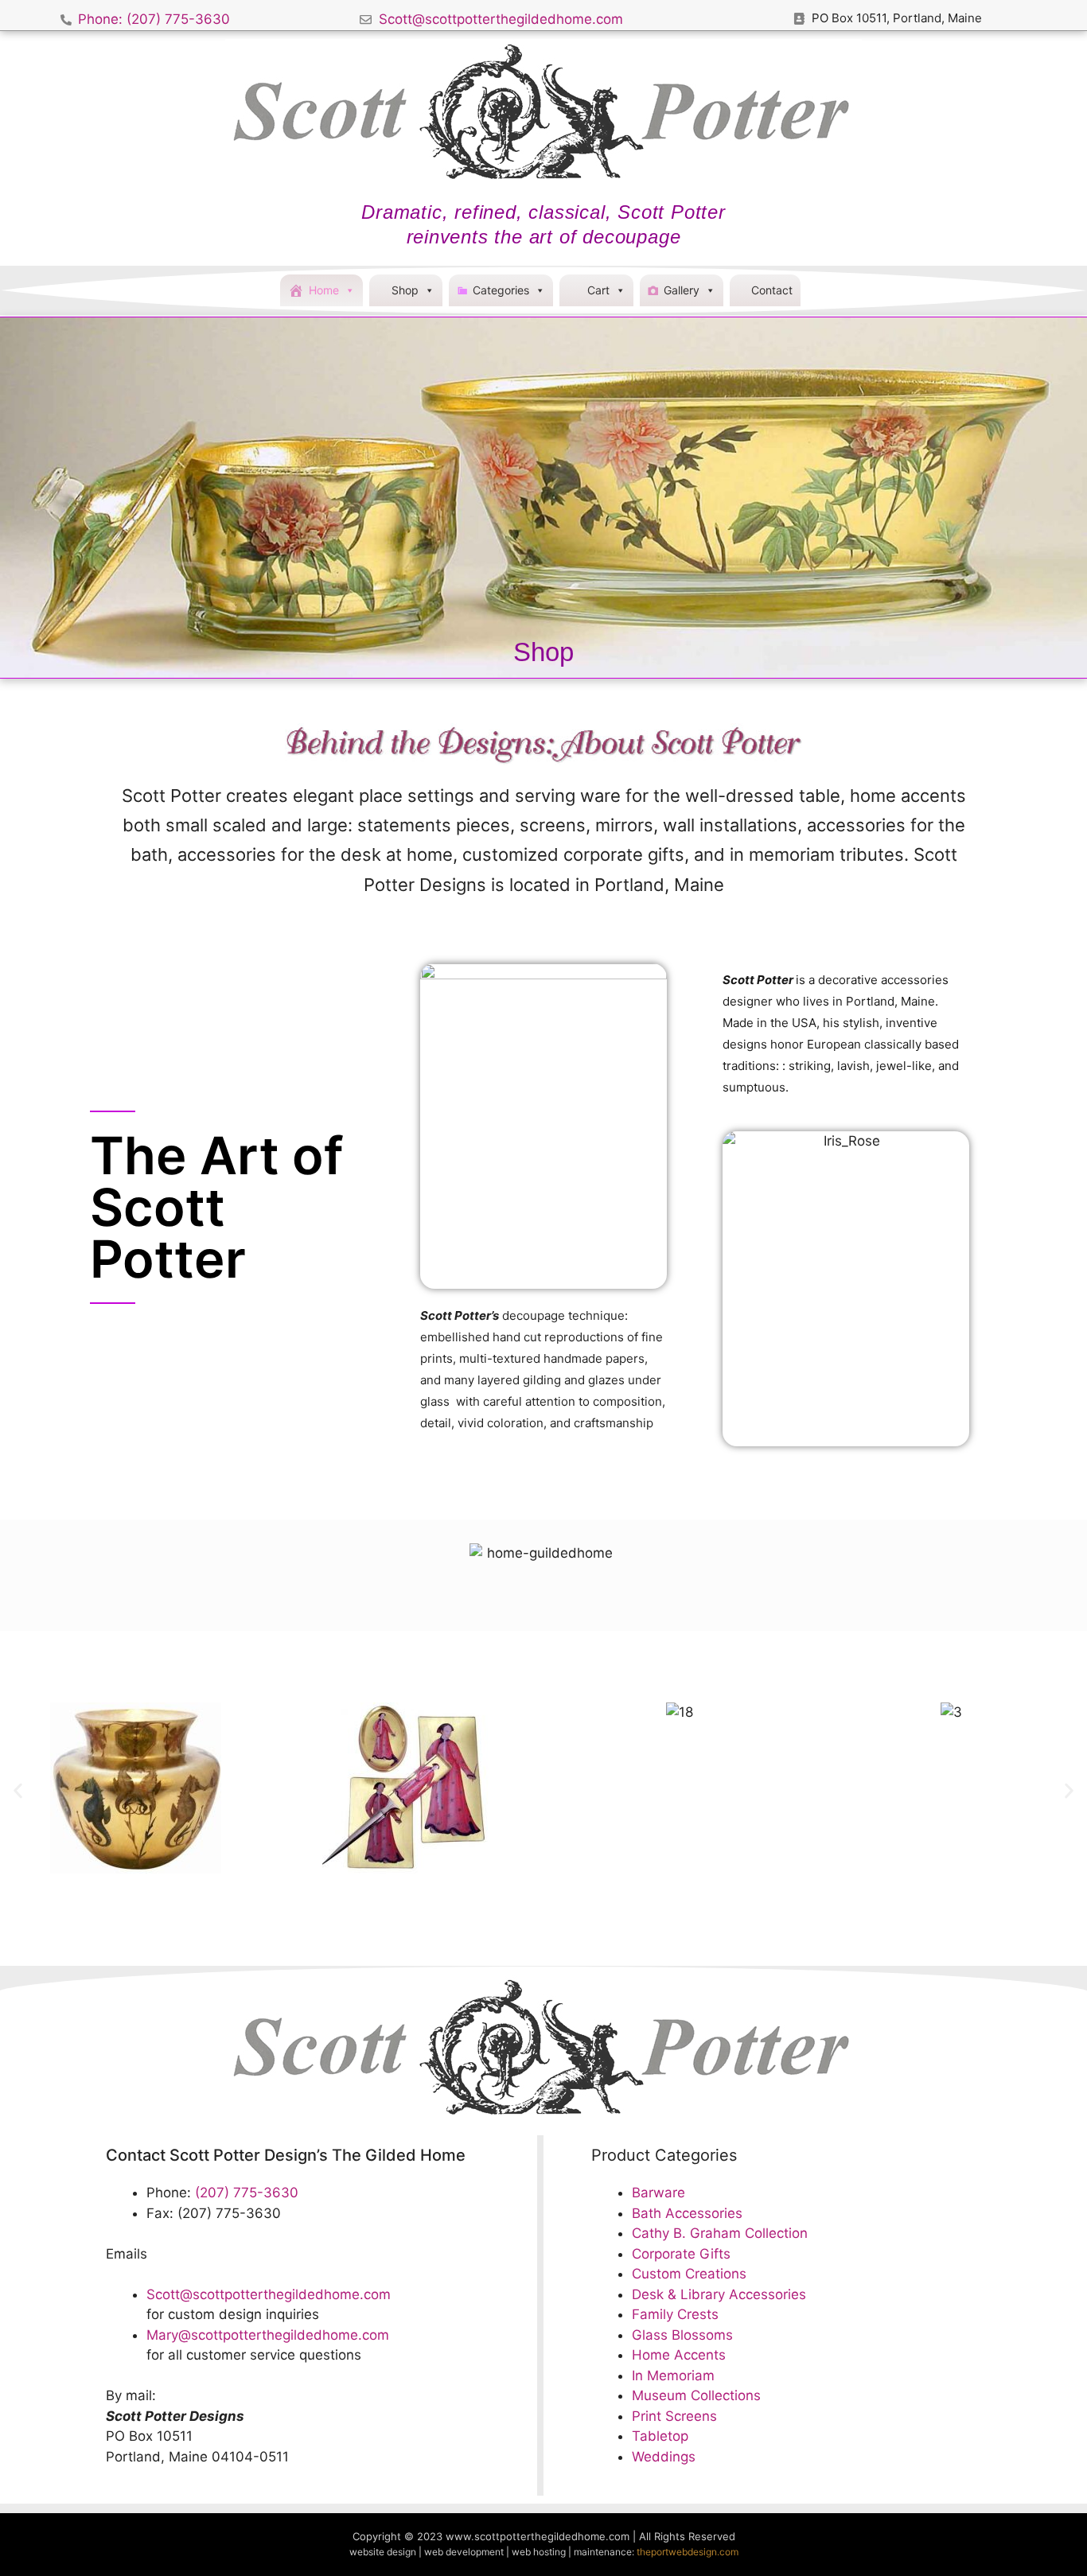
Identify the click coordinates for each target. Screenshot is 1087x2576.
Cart (598, 290)
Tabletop (660, 2436)
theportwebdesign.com (688, 2552)
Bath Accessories (687, 2213)
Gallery (682, 290)
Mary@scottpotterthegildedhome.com (268, 2335)
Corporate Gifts (681, 2254)
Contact (772, 290)
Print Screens (674, 2416)
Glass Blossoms (682, 2335)
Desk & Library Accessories (719, 2294)
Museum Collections (696, 2395)
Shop (405, 290)
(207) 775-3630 (247, 2193)
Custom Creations (689, 2274)
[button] (18, 1791)
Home (324, 290)
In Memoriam (673, 2376)
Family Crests (675, 2314)
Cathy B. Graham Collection (720, 2233)
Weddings (664, 2457)
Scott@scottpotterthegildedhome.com (269, 2294)
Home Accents (679, 2355)
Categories (501, 290)
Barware (658, 2193)
